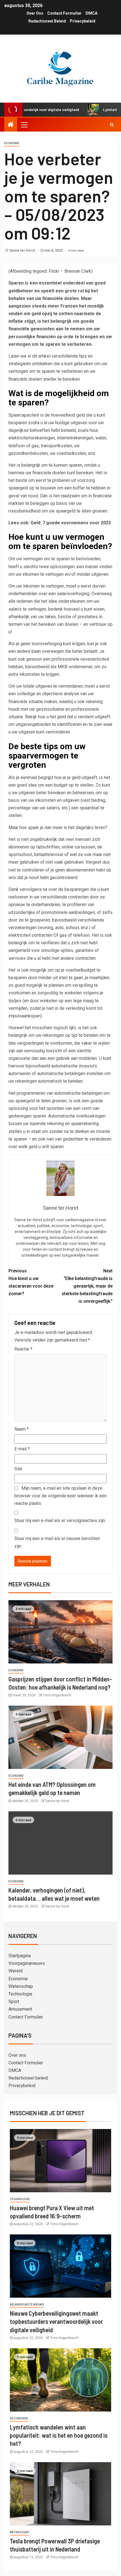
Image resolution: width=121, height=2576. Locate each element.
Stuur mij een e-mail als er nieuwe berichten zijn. (57, 1542)
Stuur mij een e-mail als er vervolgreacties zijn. (60, 1520)
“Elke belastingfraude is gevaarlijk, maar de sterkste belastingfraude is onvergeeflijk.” (87, 1286)
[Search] (112, 125)
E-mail (22, 1449)
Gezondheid (19, 2418)
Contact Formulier (64, 13)
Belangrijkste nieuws (27, 2305)
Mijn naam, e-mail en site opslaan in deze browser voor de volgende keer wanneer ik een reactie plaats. (60, 1496)
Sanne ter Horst (23, 250)
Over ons (35, 13)
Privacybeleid (83, 21)
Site (18, 1469)
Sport (14, 2002)
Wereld (15, 1971)
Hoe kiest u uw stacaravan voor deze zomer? (31, 1282)
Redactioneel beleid (47, 21)
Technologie (20, 1994)
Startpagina (20, 1956)
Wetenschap (21, 1986)
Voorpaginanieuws (27, 1963)
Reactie (23, 1349)
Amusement (20, 2009)
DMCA (91, 13)
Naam (22, 1429)
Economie (12, 143)
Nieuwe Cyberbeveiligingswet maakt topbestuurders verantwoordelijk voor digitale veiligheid (56, 2321)
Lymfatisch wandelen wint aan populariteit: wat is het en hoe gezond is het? (59, 2435)
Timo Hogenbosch (57, 1695)
